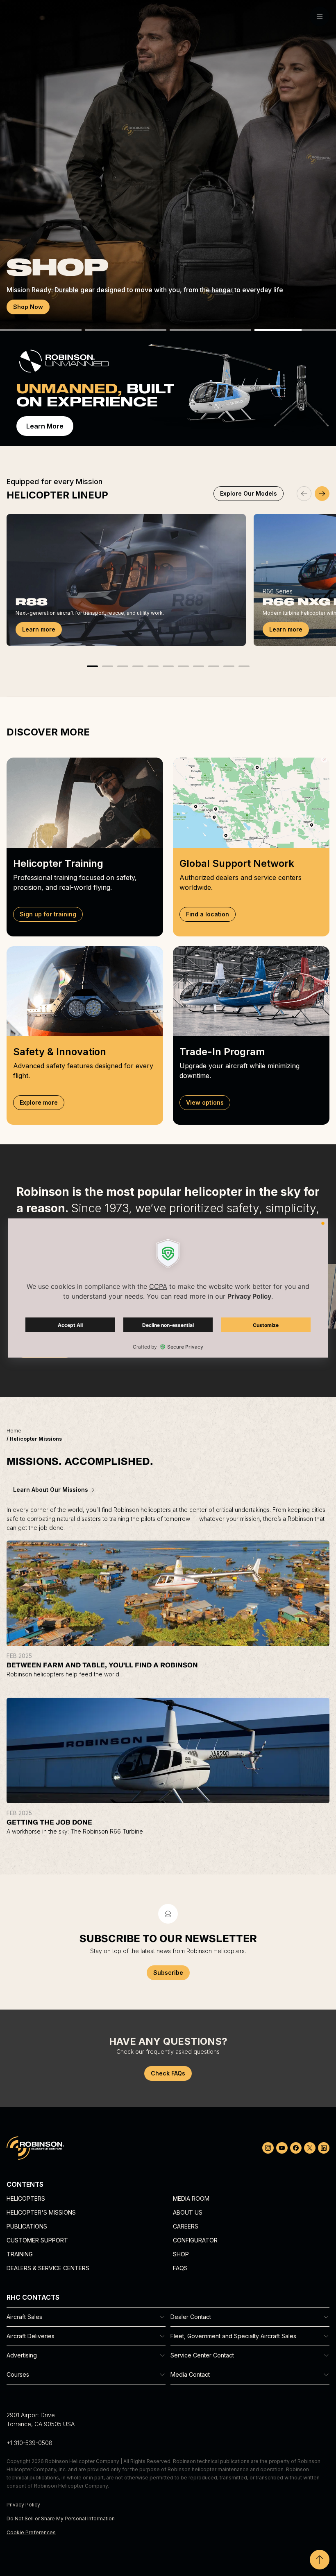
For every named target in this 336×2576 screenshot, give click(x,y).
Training (20, 2254)
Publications (27, 2226)
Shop (181, 2254)
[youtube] (282, 2148)
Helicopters (26, 2198)
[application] (168, 1288)
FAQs (180, 2268)
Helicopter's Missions (41, 2212)
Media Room (191, 2198)
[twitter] (310, 2148)
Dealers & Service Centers (48, 2268)
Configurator (195, 2240)
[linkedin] (324, 2148)
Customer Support (37, 2240)
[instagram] (268, 2148)
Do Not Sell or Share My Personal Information (61, 2518)
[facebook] (296, 2148)
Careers (186, 2226)
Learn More (45, 426)
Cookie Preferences (31, 2532)
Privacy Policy (23, 2505)
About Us (188, 2212)
